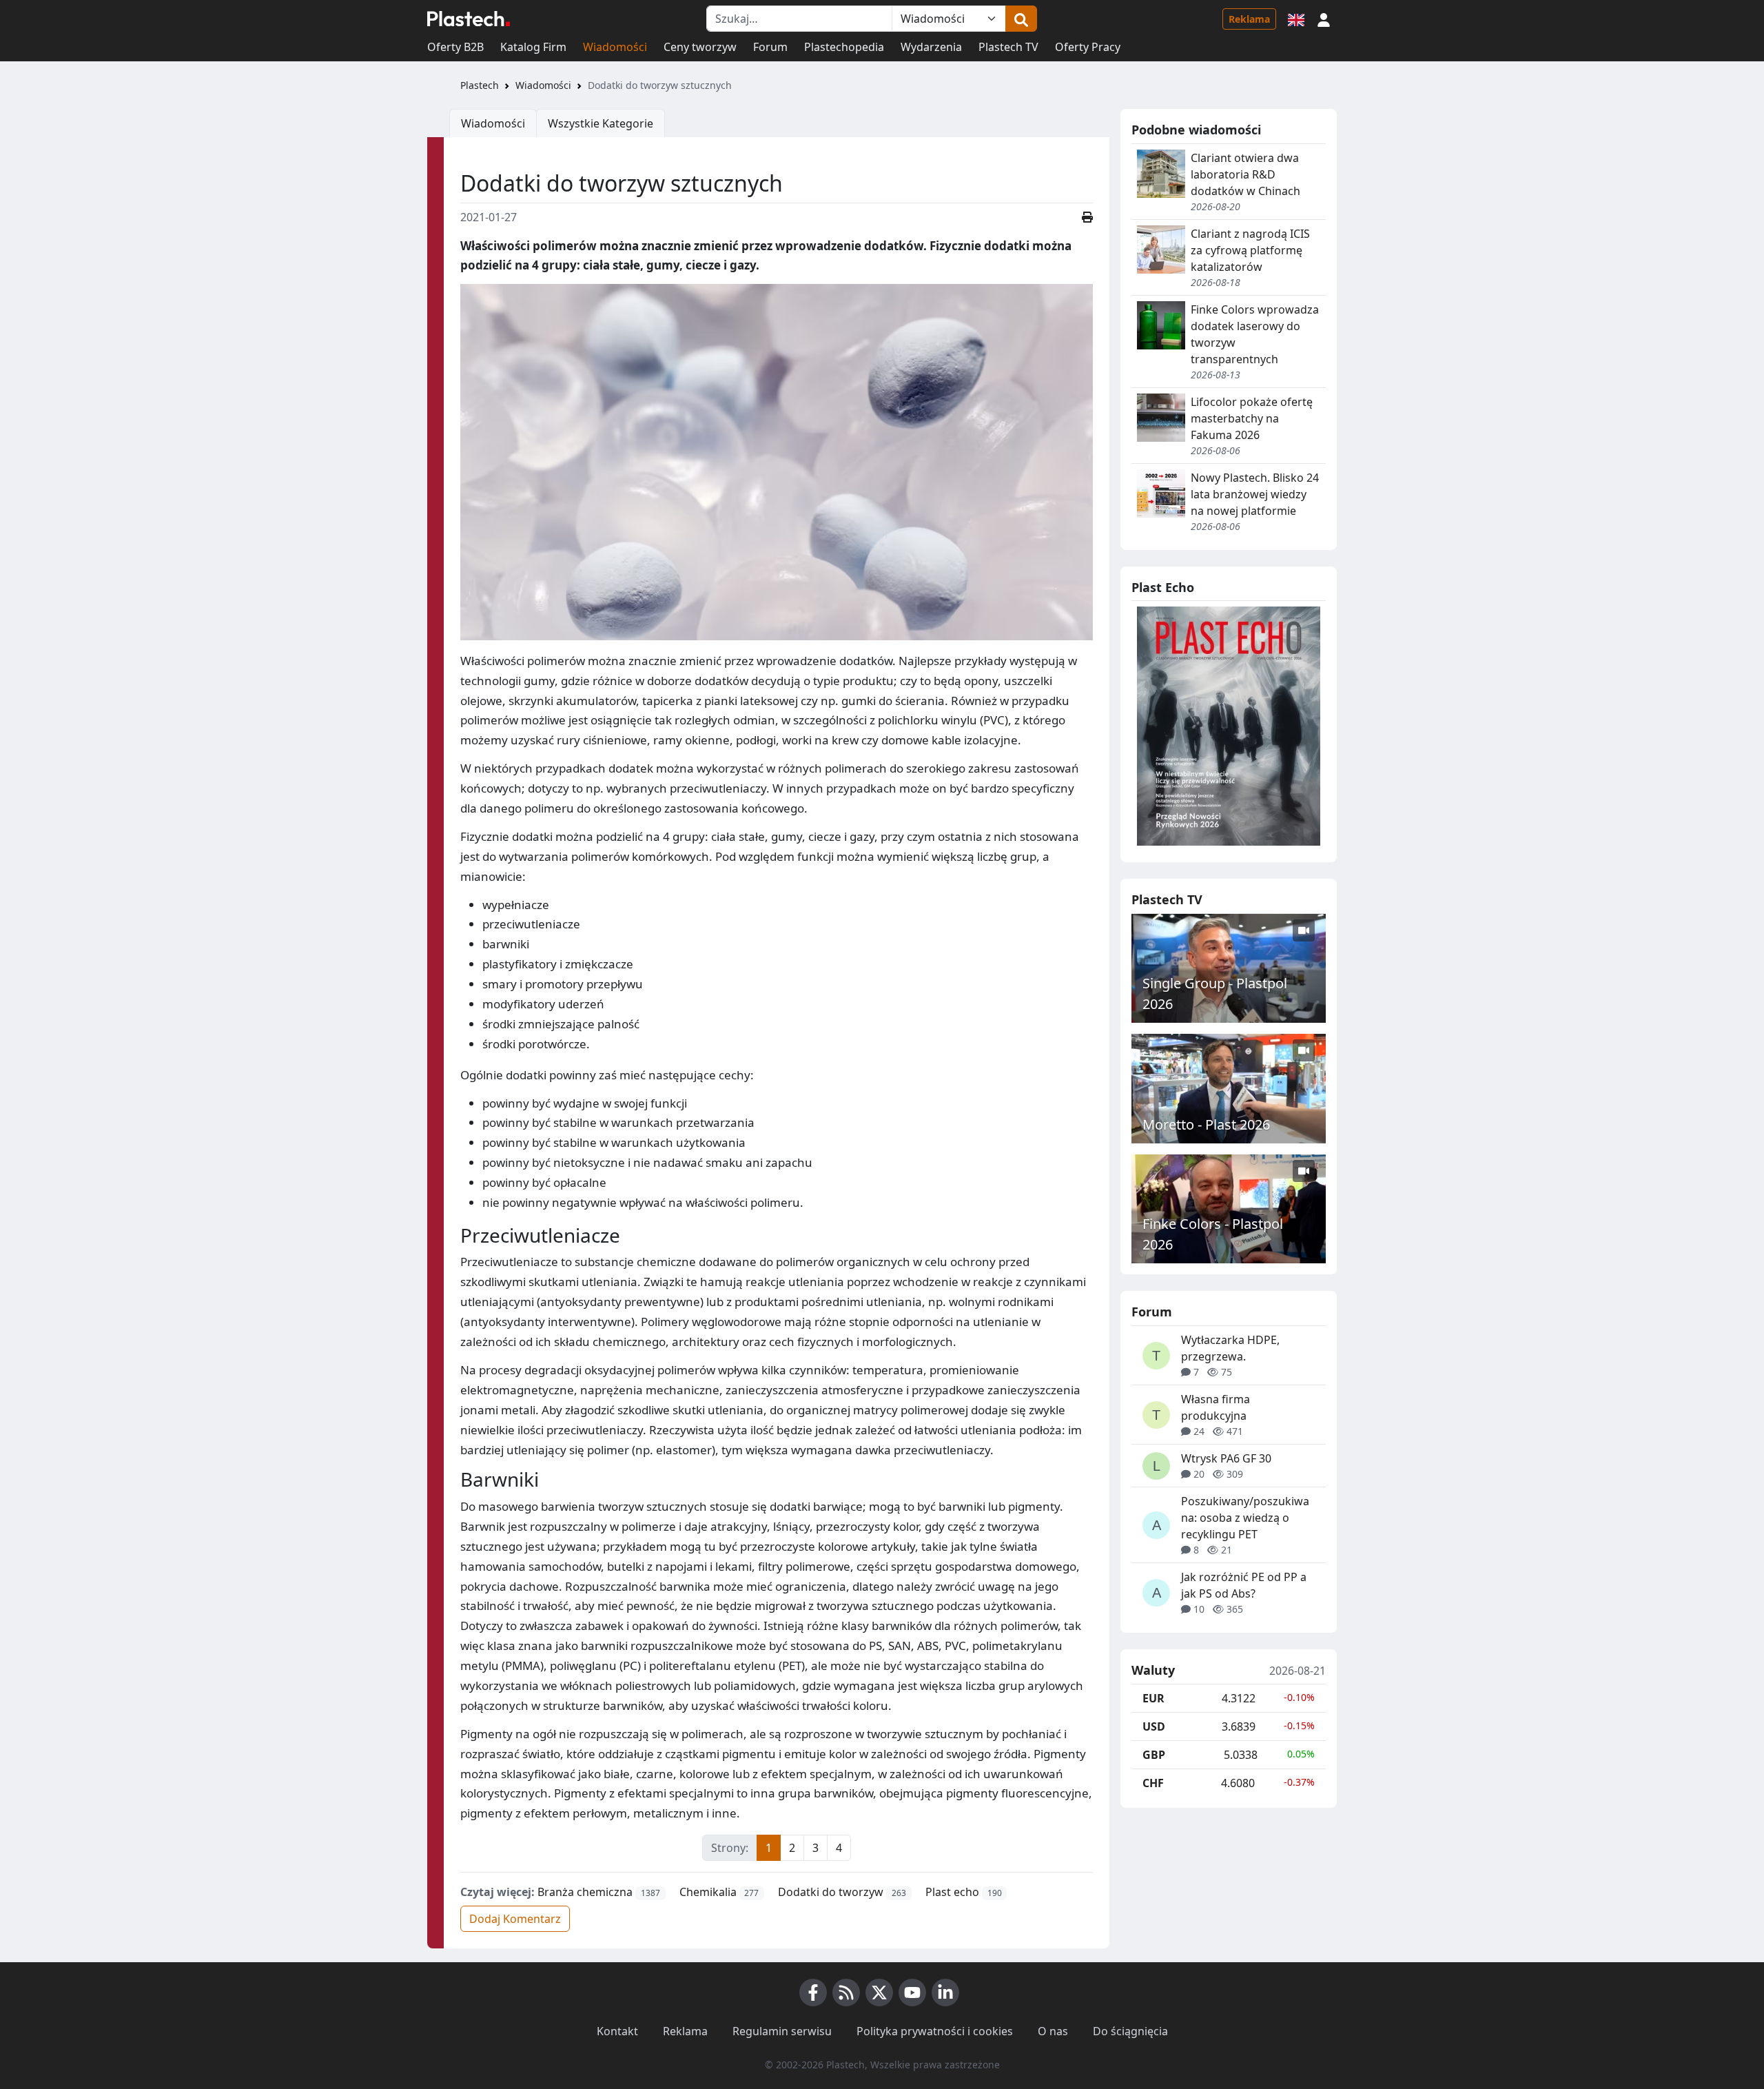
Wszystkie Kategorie (601, 123)
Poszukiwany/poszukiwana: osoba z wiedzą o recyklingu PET (1245, 1518)
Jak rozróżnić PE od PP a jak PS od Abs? (1244, 1585)
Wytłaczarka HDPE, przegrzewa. (1230, 1348)
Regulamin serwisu (782, 2031)
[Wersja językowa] (1296, 19)
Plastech (480, 85)
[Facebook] (813, 1993)
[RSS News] (846, 1993)
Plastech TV (1008, 47)
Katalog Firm (533, 47)
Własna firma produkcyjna (1216, 1407)
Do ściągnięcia (1130, 2031)
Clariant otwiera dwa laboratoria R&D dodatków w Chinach (1245, 174)
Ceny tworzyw (700, 47)
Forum (770, 47)
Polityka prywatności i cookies (935, 2031)
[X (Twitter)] (879, 1993)
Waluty (1153, 1671)
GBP (1154, 1755)
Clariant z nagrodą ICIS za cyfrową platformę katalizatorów (1250, 250)
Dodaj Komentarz (515, 1919)
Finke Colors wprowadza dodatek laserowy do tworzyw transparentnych (1255, 334)
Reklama (1249, 19)
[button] (1324, 19)
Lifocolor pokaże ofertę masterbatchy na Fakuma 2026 (1252, 418)
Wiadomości (615, 47)
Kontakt (617, 2031)
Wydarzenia (931, 47)
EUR (1153, 1698)
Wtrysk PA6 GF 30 (1226, 1458)
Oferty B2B (455, 47)
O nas (1053, 2031)
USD (1154, 1726)
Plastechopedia (844, 47)
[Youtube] (912, 1993)
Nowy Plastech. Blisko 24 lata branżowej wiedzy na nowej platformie (1255, 494)
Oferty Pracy (1088, 47)
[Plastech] (469, 19)
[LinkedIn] (945, 1993)
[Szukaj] (1021, 19)
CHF (1153, 1783)
